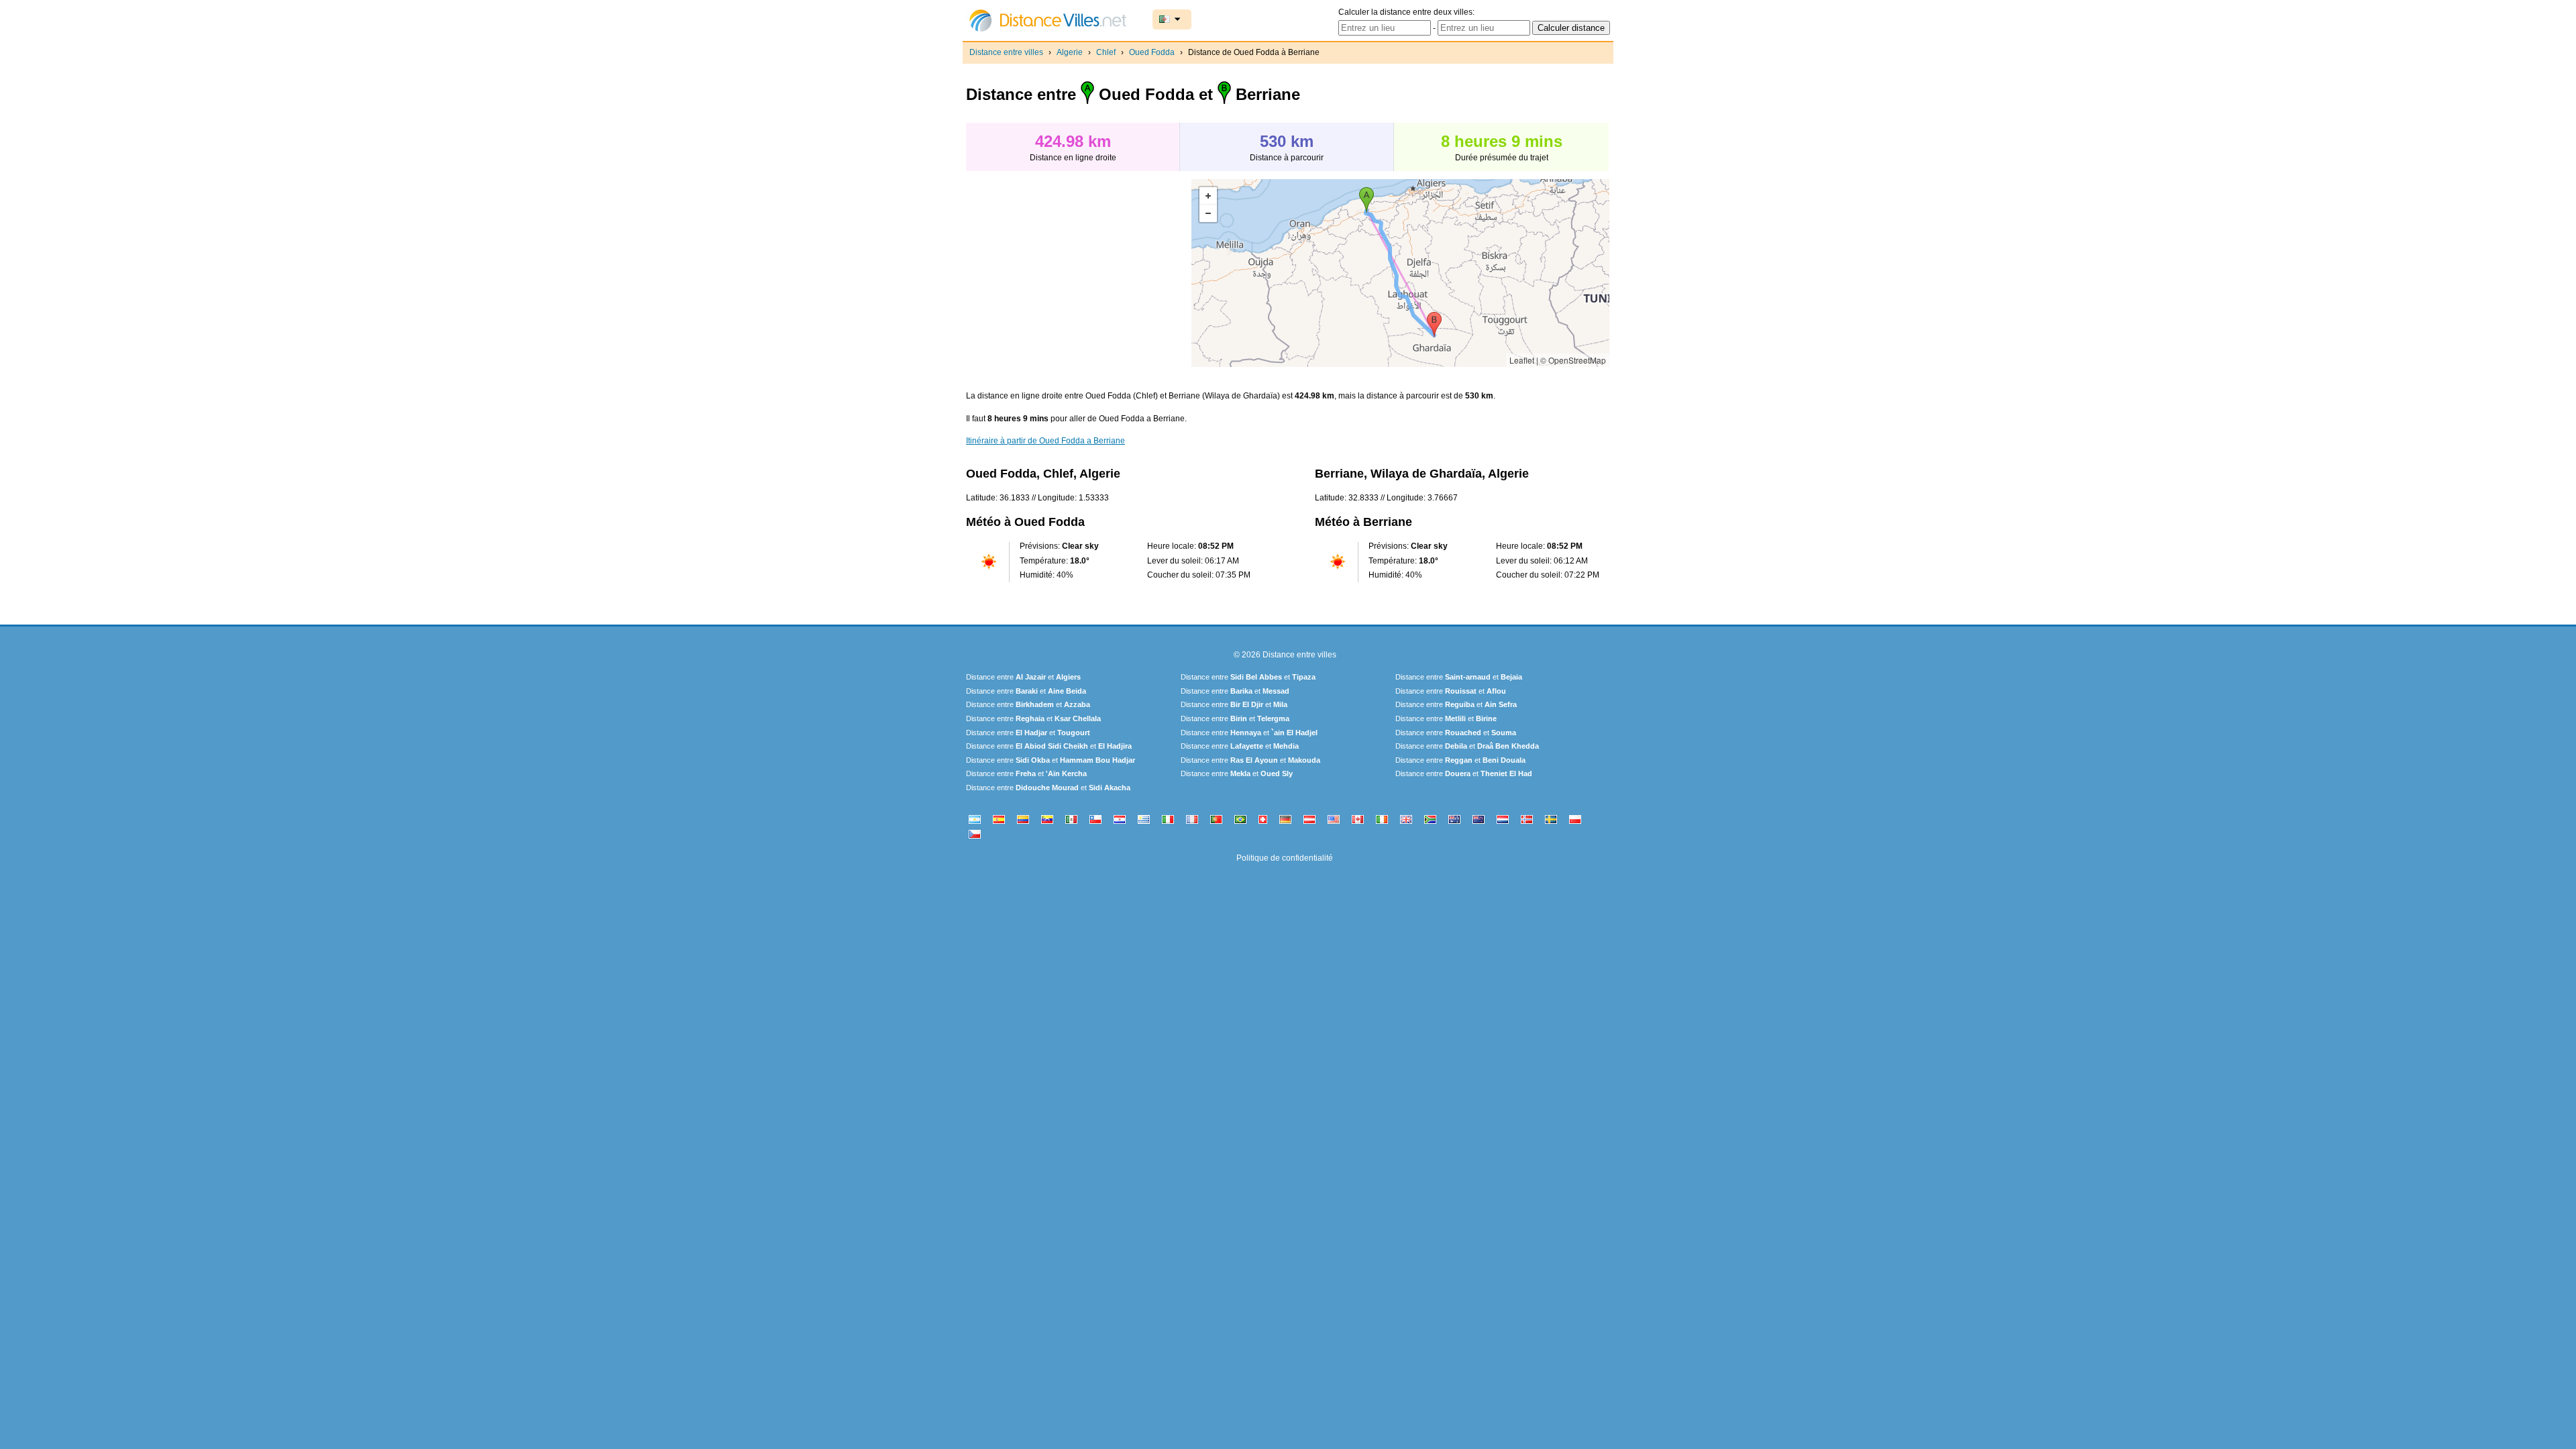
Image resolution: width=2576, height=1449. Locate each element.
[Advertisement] (1079, 273)
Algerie (1070, 52)
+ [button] (1208, 196)
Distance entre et (1023, 677)
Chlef (1106, 52)
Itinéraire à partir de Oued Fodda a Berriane (1045, 441)
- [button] (1208, 213)
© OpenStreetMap (1573, 360)
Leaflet (1522, 360)
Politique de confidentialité (1285, 858)
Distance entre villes (1006, 52)
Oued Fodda (1152, 52)
